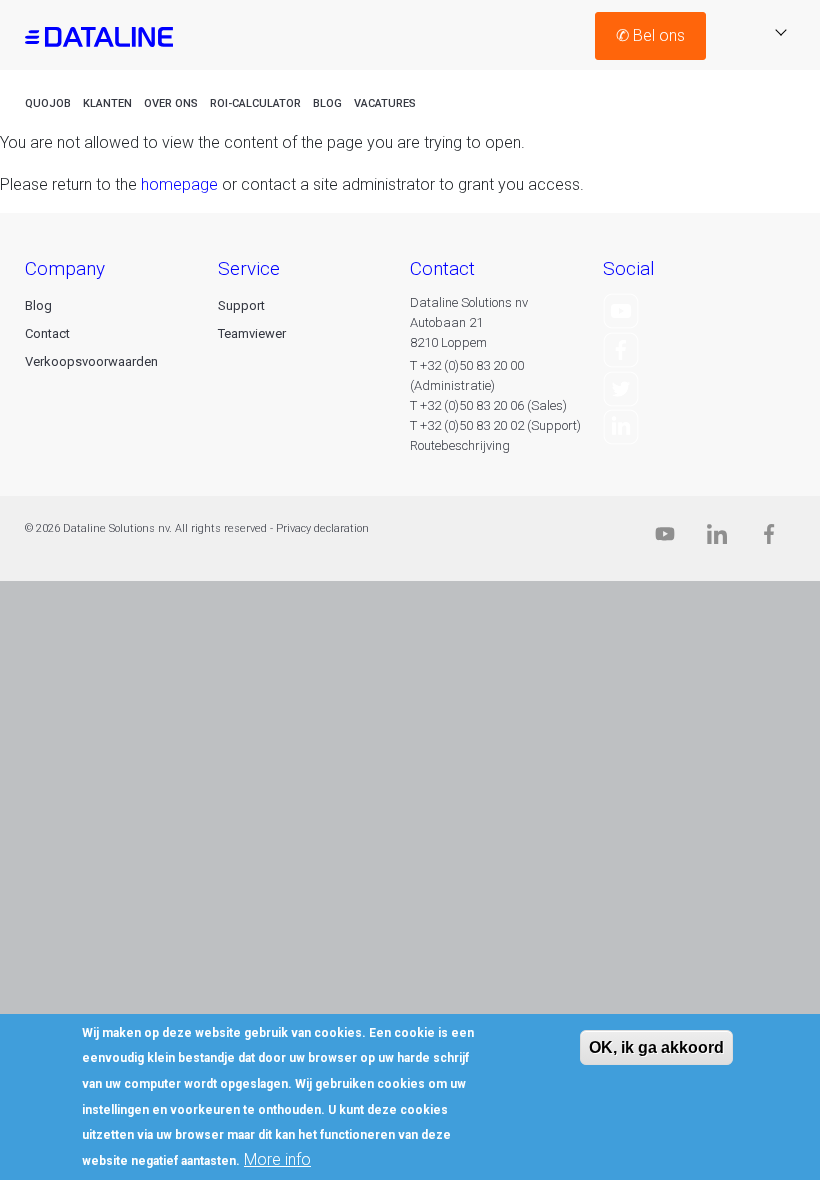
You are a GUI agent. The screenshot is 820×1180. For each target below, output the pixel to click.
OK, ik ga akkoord (656, 1047)
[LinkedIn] (621, 426)
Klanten (107, 103)
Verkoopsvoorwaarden (91, 361)
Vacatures (385, 103)
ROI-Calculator (255, 103)
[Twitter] (621, 387)
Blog (327, 103)
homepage (179, 184)
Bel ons (650, 35)
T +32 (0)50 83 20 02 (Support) (495, 425)
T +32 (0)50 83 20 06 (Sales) (488, 405)
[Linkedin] (717, 538)
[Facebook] (621, 348)
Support (241, 305)
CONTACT (442, 268)
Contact (47, 333)
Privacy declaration (322, 528)
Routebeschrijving (460, 445)
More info (277, 1159)
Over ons (171, 103)
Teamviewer (252, 333)
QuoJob (48, 103)
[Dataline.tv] (665, 538)
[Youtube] (621, 310)
